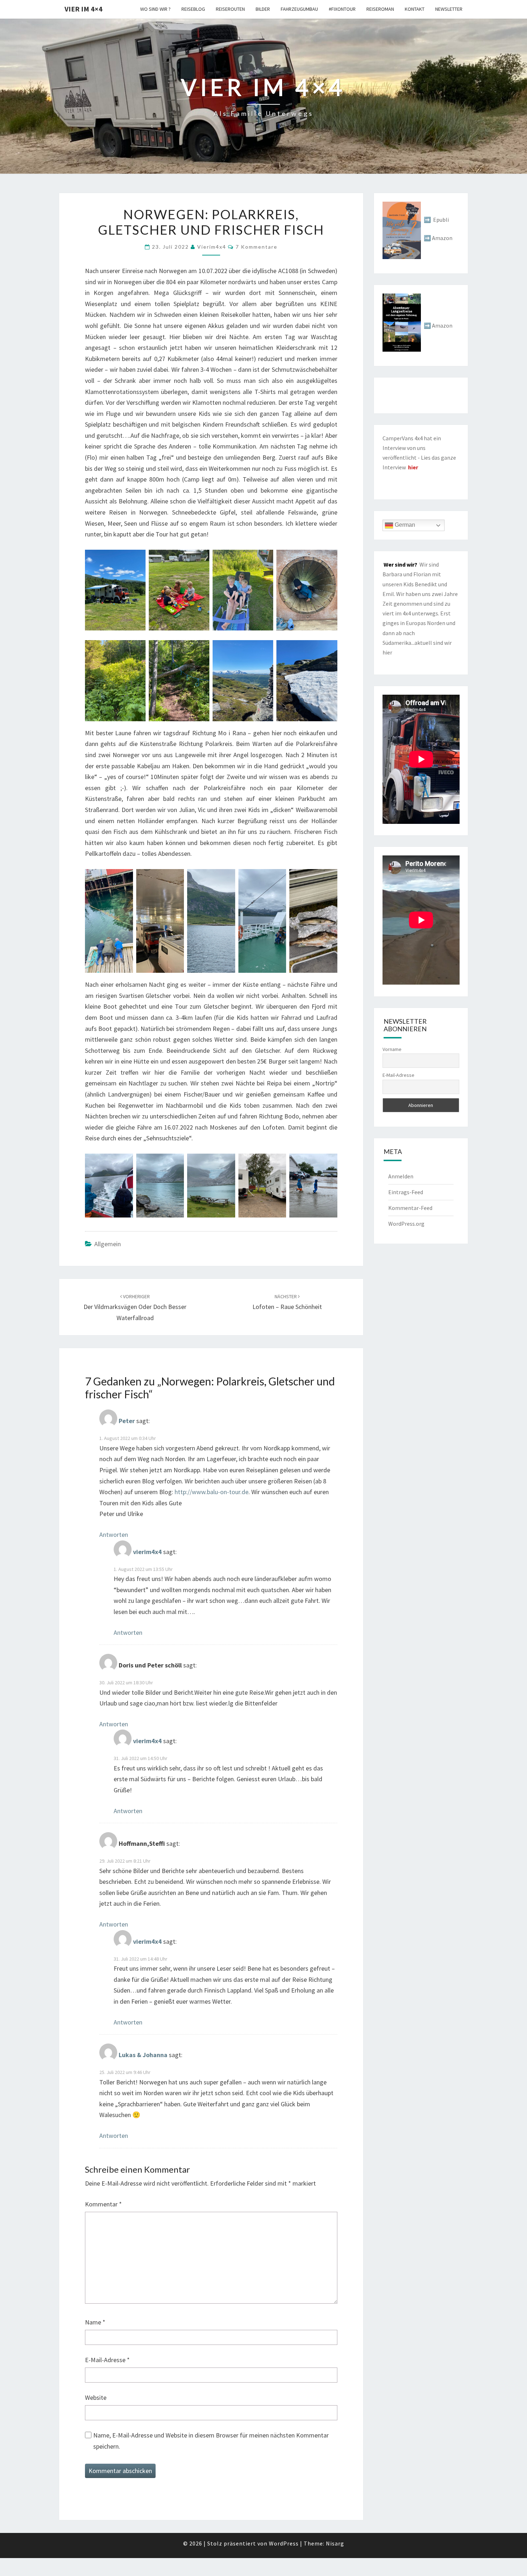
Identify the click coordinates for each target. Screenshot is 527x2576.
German (404, 525)
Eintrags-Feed (406, 1192)
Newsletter (449, 9)
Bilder (263, 9)
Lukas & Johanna (143, 2055)
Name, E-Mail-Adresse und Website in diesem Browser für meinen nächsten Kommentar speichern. (211, 2441)
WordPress (284, 2543)
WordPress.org (406, 1224)
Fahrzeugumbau (299, 9)
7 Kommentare (257, 247)
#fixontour (342, 9)
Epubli (441, 220)
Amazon (442, 238)
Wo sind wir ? (155, 9)
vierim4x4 (212, 247)
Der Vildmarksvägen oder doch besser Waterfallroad (135, 1308)
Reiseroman (380, 9)
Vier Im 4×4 (84, 9)
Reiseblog (193, 9)
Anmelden (401, 1176)
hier (387, 652)
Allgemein (108, 1244)
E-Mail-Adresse (107, 2360)
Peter (127, 1421)
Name (95, 2322)
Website (96, 2397)
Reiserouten (230, 9)
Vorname (392, 1049)
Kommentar (103, 2204)
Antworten (114, 1535)
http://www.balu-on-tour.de (212, 1492)
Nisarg (335, 2543)
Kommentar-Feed (410, 1208)
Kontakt (415, 9)
